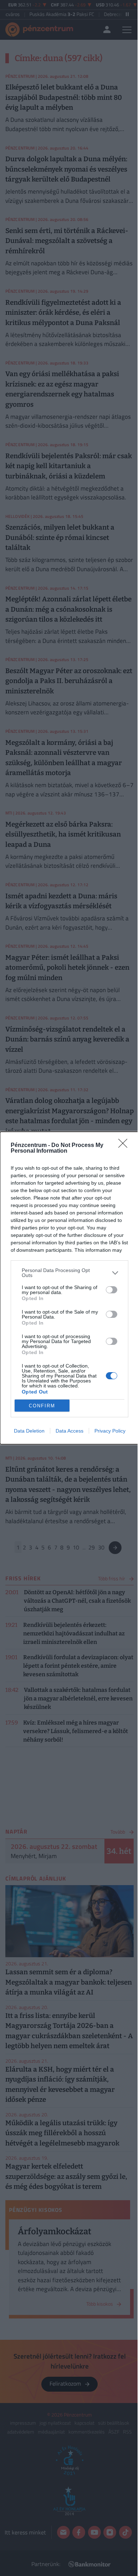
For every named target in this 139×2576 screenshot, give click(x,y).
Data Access (69, 1431)
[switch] (112, 1290)
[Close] (125, 1146)
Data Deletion (29, 1431)
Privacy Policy (110, 1431)
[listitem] (69, 1273)
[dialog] (69, 1288)
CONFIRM (42, 1406)
